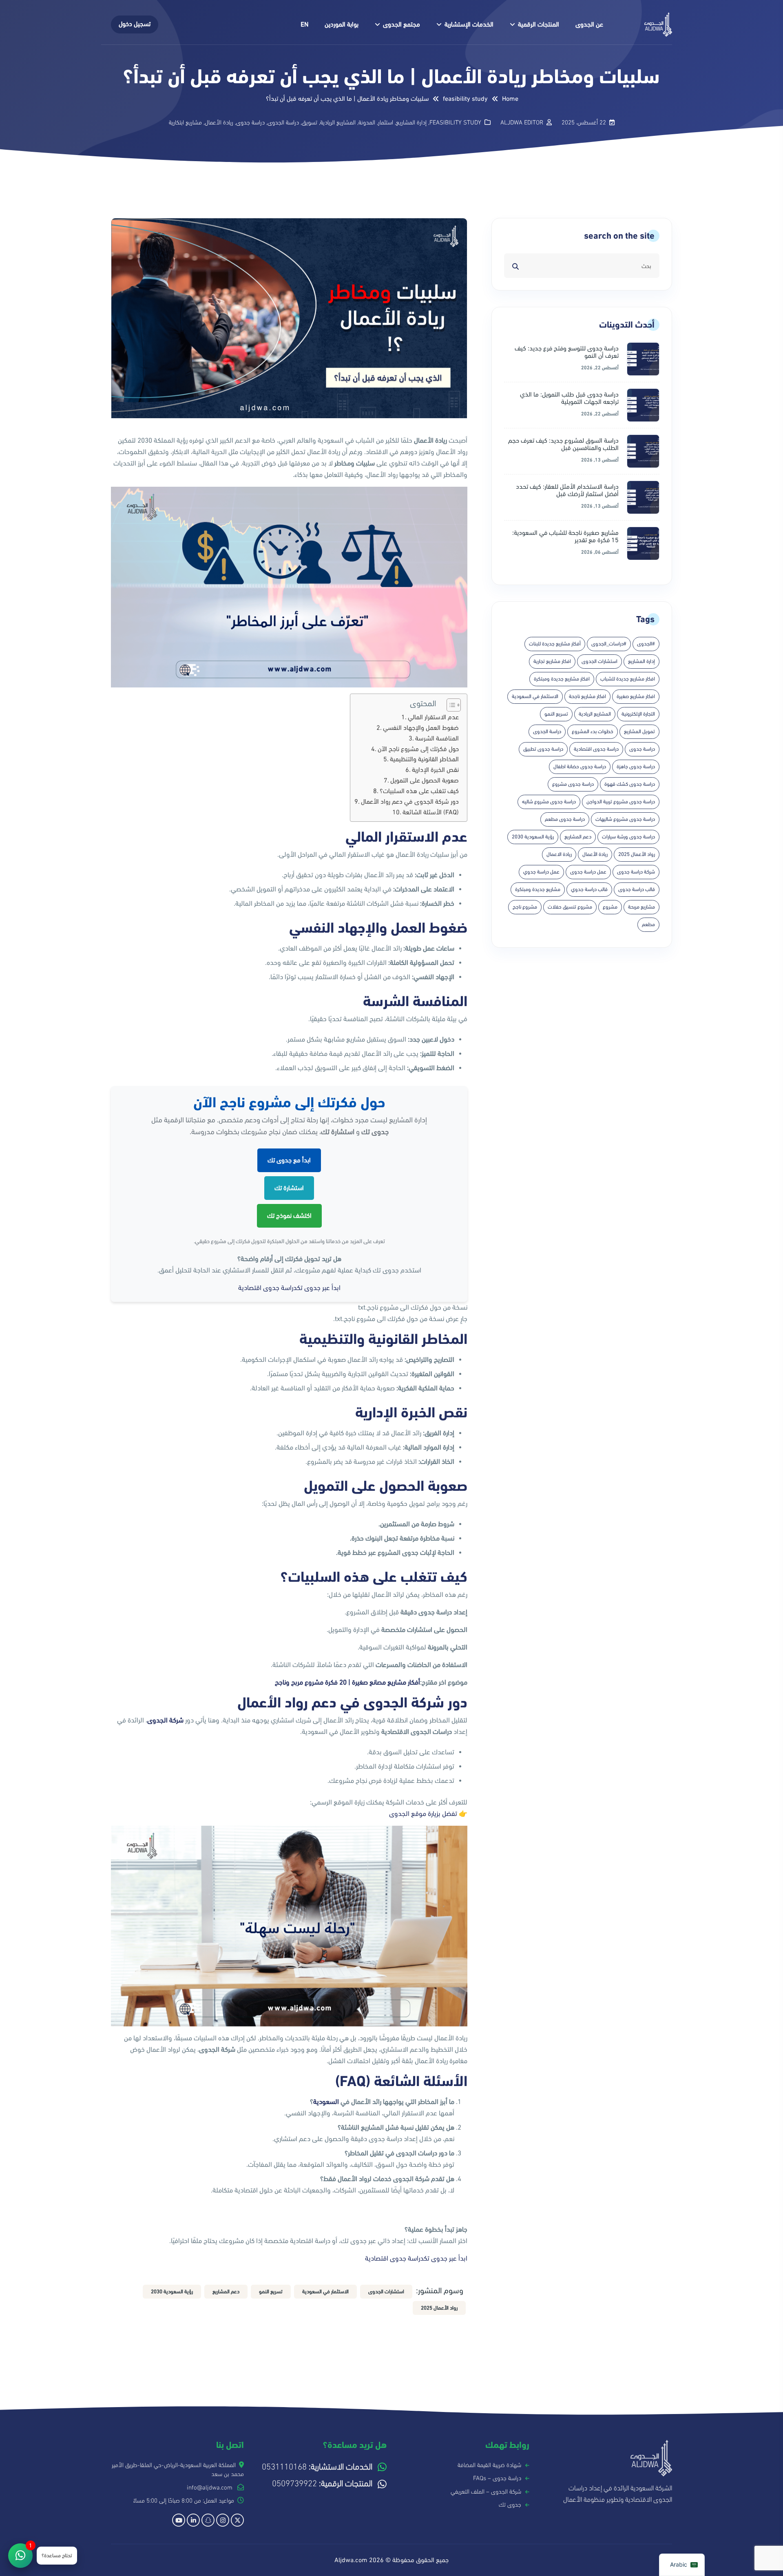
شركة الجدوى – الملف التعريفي (486, 2492)
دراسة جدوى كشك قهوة (630, 784)
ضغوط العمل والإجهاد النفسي (421, 728)
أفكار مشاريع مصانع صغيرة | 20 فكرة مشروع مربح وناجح (347, 1683)
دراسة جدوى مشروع (573, 784)
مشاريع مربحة (641, 907)
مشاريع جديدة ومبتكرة (538, 889)
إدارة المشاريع (411, 122)
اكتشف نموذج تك (289, 1216)
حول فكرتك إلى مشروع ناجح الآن (418, 749)
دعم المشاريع (578, 837)
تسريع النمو (556, 714)
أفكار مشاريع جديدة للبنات (555, 644)
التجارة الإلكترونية (638, 714)
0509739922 (322, 2484)
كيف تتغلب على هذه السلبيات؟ (419, 791)
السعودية (326, 2102)
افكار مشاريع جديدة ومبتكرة (562, 679)
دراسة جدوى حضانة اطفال (580, 767)
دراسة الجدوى (283, 122)
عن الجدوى (589, 24)
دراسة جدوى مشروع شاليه (549, 802)
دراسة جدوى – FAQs (497, 2478)
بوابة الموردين (342, 24)
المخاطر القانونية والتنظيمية (424, 759)
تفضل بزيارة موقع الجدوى (423, 1814)
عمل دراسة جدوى (588, 872)
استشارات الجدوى (599, 661)
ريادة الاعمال (559, 854)
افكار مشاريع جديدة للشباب (628, 679)
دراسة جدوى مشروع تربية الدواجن (621, 802)
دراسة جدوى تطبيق (543, 749)
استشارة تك (289, 1188)
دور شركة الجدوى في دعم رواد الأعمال (410, 801)
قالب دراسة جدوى (637, 889)
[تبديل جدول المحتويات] (450, 705)
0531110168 (317, 2467)
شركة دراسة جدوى (636, 872)
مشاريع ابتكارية (185, 122)
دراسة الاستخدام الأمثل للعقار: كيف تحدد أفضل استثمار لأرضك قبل (567, 490)
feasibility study (455, 122)
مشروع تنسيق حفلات (570, 907)
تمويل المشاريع (639, 732)
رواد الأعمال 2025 (637, 854)
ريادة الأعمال (219, 122)
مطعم (648, 924)
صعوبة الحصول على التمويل (425, 780)
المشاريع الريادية (338, 122)
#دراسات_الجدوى (609, 644)
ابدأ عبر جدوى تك (319, 1288)
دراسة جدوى (250, 122)
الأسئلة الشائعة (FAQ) (431, 812)
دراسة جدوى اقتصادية (596, 749)
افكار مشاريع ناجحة (587, 696)
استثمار (386, 122)
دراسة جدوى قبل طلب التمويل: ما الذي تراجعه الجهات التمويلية (569, 398)
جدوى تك (510, 2505)
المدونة (367, 122)
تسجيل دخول (135, 24)
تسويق (310, 122)
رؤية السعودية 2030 (533, 837)
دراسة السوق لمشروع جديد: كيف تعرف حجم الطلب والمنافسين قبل (563, 444)
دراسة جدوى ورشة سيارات (628, 837)
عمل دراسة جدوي (541, 872)
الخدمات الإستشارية (469, 24)
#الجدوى (646, 644)
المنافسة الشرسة (437, 738)
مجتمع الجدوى (401, 24)
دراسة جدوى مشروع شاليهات (625, 819)
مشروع (610, 907)
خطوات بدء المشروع (593, 732)
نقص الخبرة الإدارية (435, 770)
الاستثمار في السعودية (535, 696)
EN (304, 24)
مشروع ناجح (525, 907)
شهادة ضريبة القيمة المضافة (489, 2465)
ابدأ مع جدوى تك (289, 1160)
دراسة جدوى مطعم (565, 819)
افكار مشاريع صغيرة (636, 696)
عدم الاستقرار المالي (433, 717)
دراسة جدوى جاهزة (636, 767)
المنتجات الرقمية (539, 24)
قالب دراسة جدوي (589, 889)
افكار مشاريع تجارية (552, 661)
